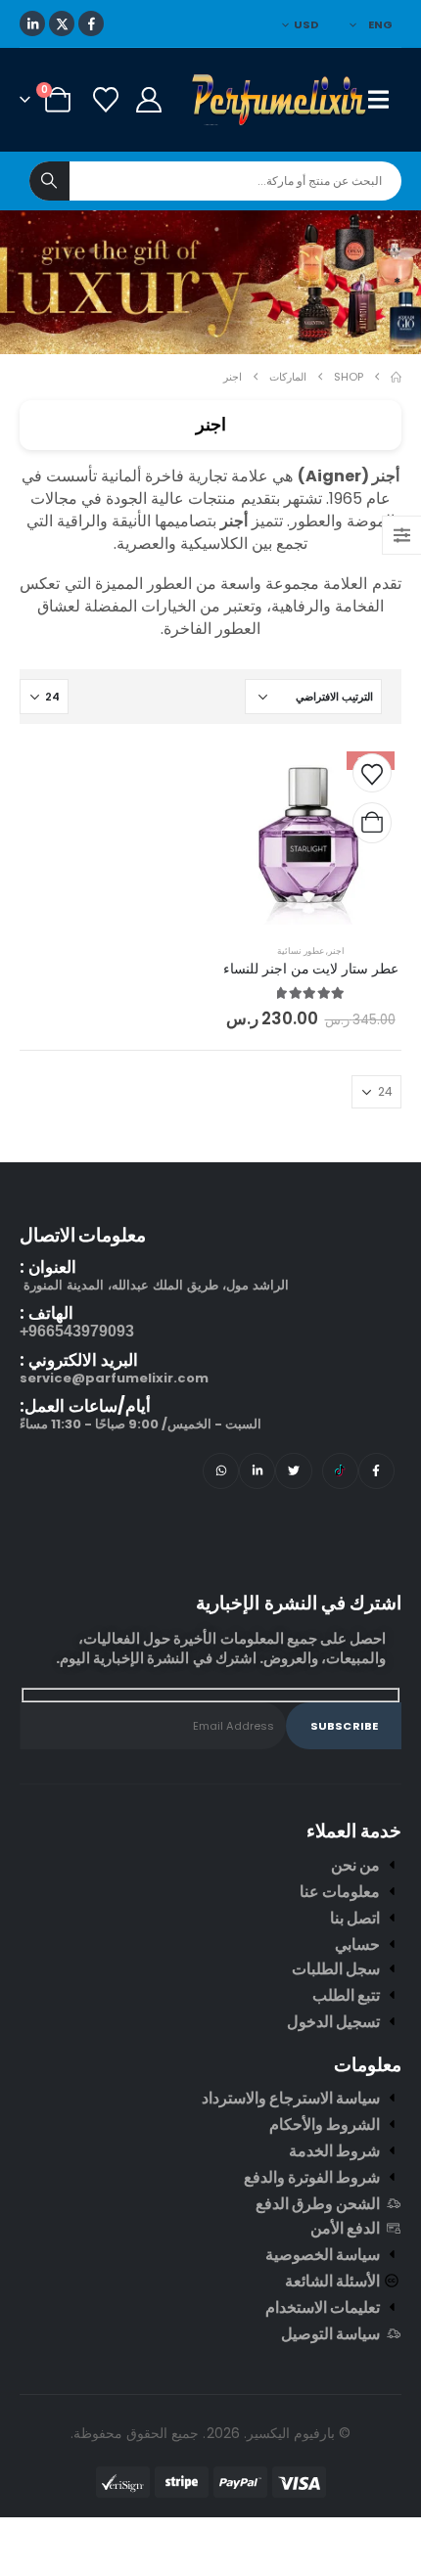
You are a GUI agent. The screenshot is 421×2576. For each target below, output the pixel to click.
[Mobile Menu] (385, 100)
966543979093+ (77, 1331)
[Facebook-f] (376, 1471)
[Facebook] (91, 23)
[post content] (311, 834)
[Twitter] (293, 1471)
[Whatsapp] (221, 1471)
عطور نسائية (301, 950)
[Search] (49, 181)
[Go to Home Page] (396, 377)
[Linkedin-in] (257, 1471)
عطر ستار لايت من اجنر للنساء (310, 969)
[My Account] (148, 100)
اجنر (336, 950)
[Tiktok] (340, 1471)
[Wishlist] (105, 100)
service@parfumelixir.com (114, 1378)
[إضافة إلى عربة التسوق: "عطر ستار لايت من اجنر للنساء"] (372, 823)
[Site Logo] (280, 100)
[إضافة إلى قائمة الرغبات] (372, 773)
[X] (62, 23)
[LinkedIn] (32, 23)
